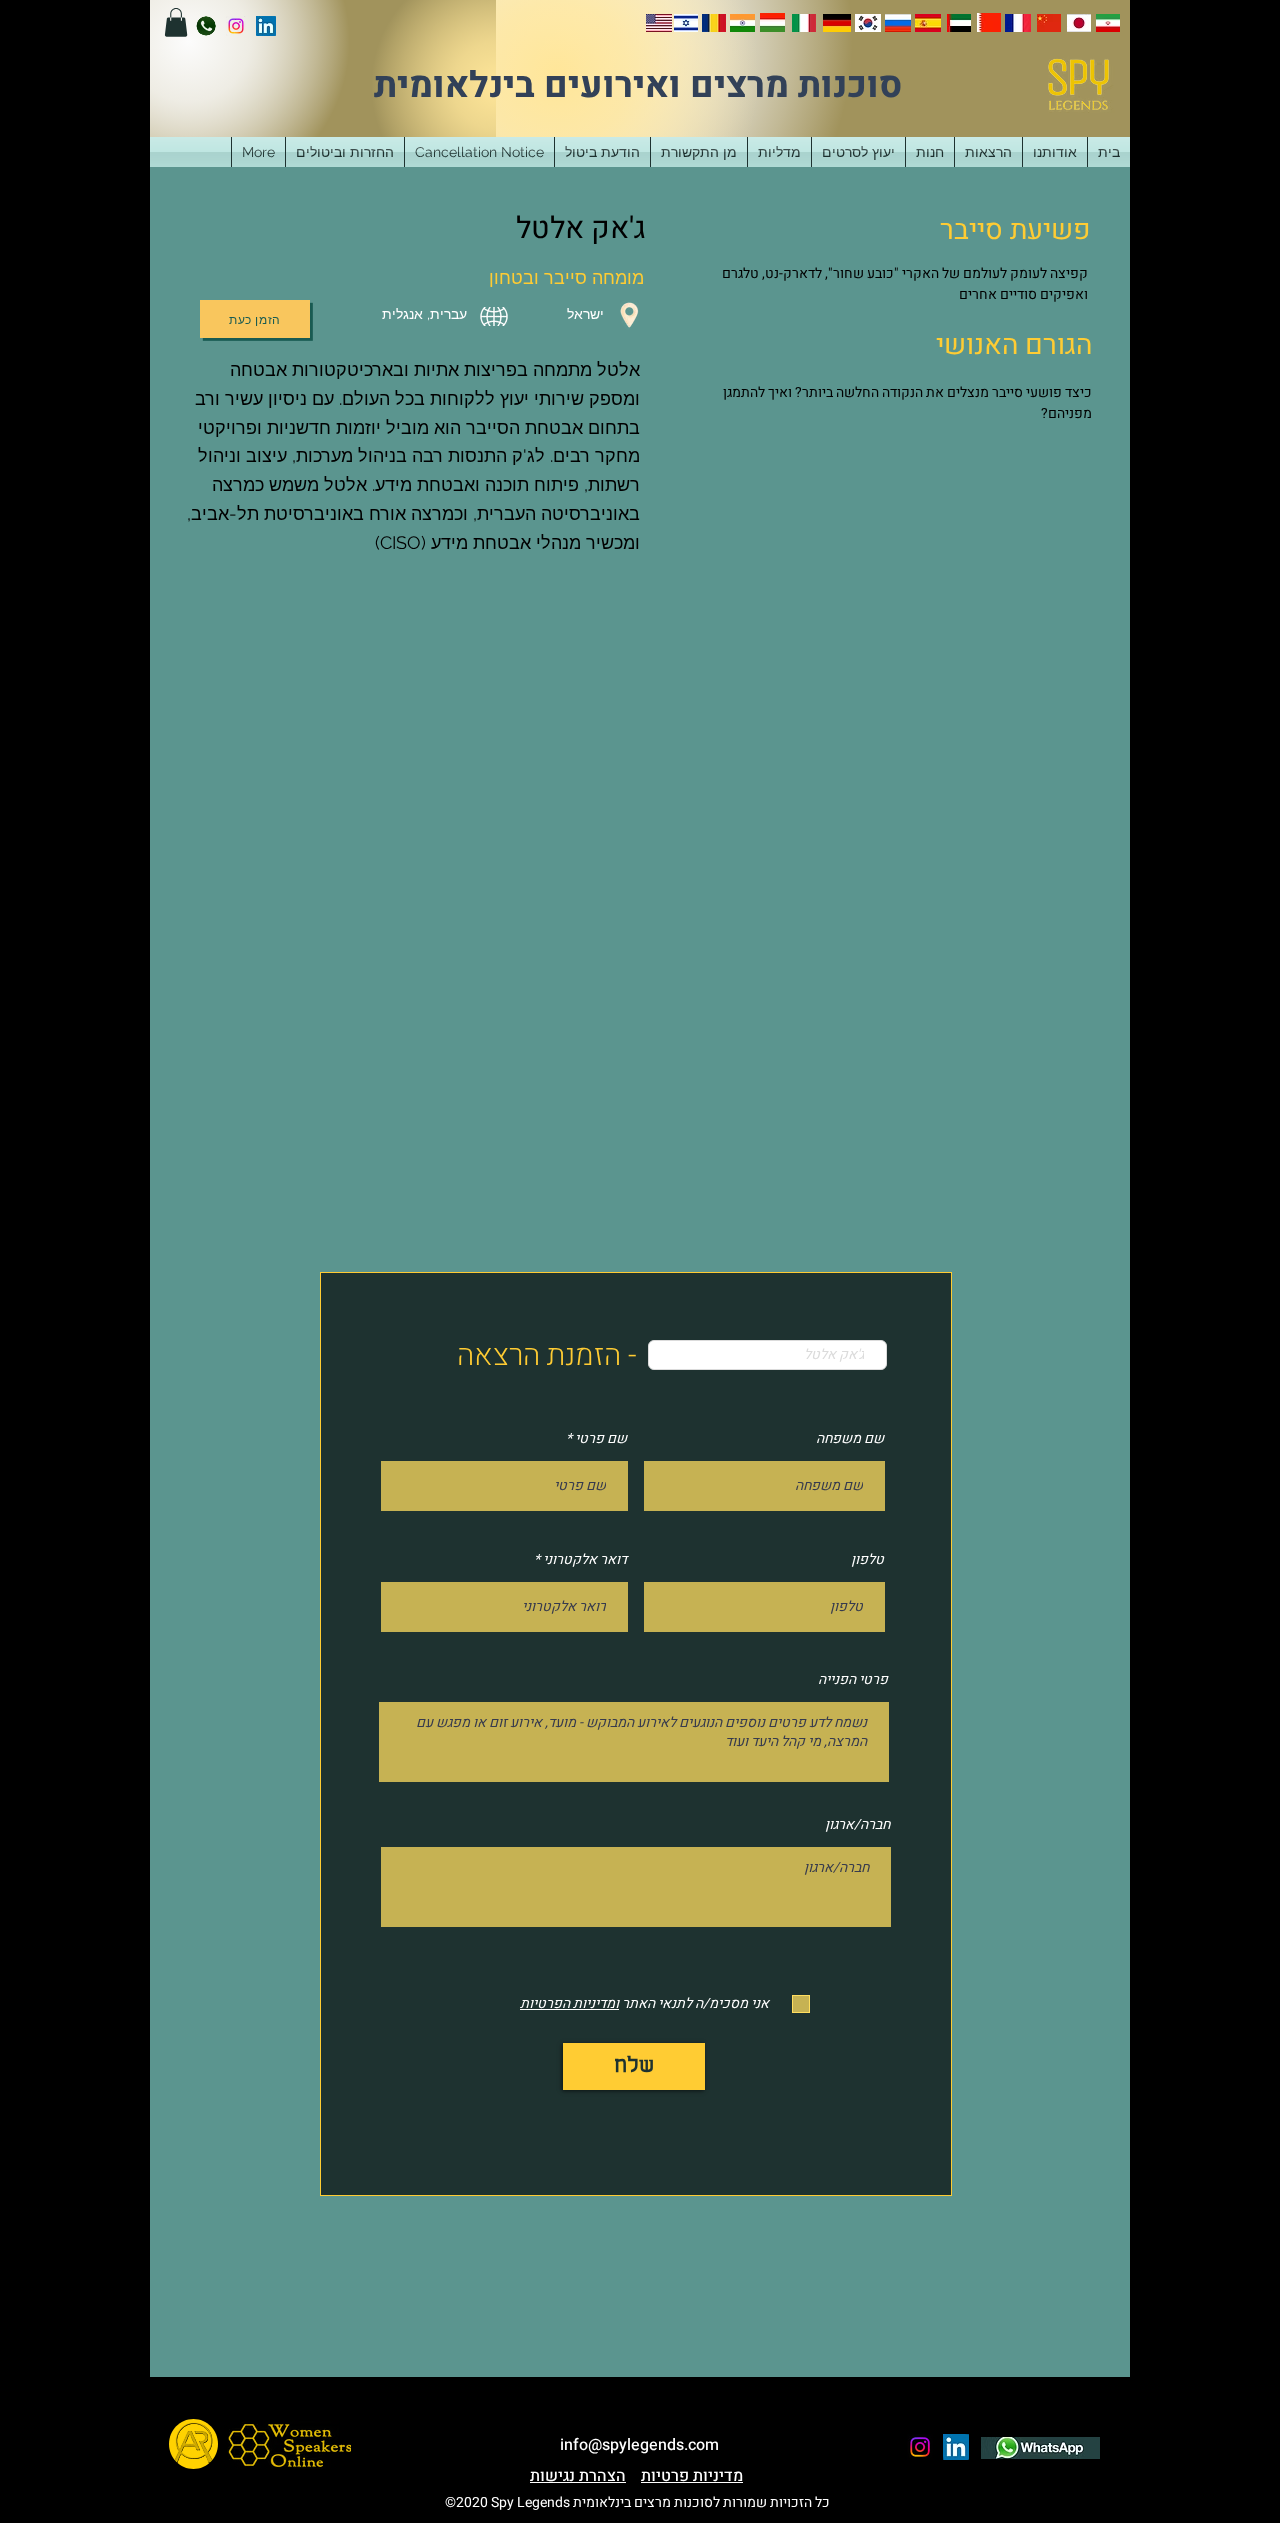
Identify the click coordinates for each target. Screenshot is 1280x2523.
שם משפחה (850, 1439)
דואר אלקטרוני (585, 1560)
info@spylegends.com (639, 2445)
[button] (176, 22)
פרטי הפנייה (853, 1680)
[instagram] (236, 26)
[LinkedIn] (266, 26)
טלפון (867, 1560)
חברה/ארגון (857, 1825)
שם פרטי (601, 1439)
